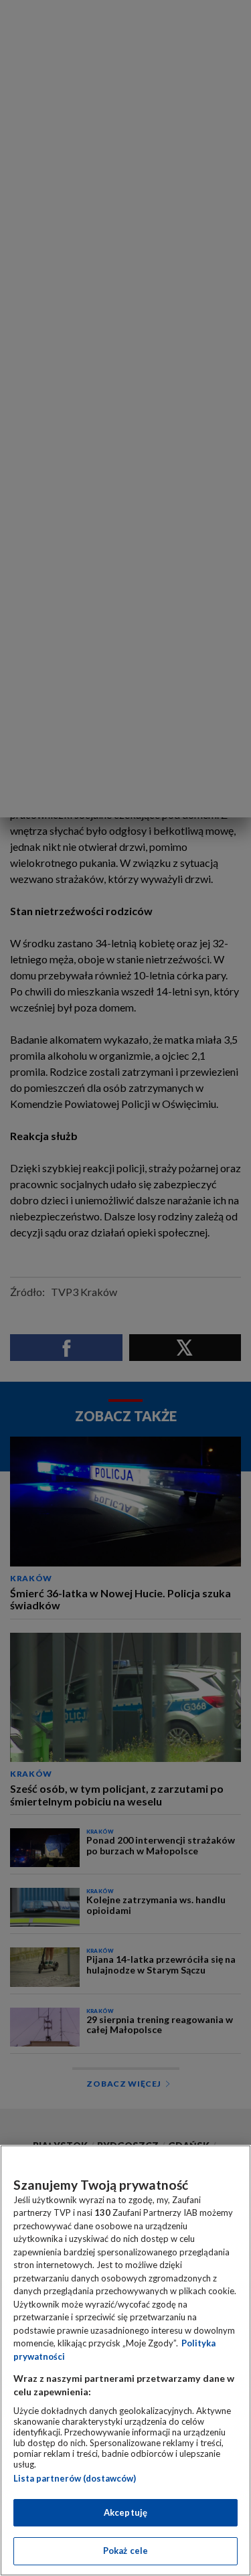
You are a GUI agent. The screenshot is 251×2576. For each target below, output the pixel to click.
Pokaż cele (125, 2551)
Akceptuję (125, 2512)
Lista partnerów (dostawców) (75, 2478)
